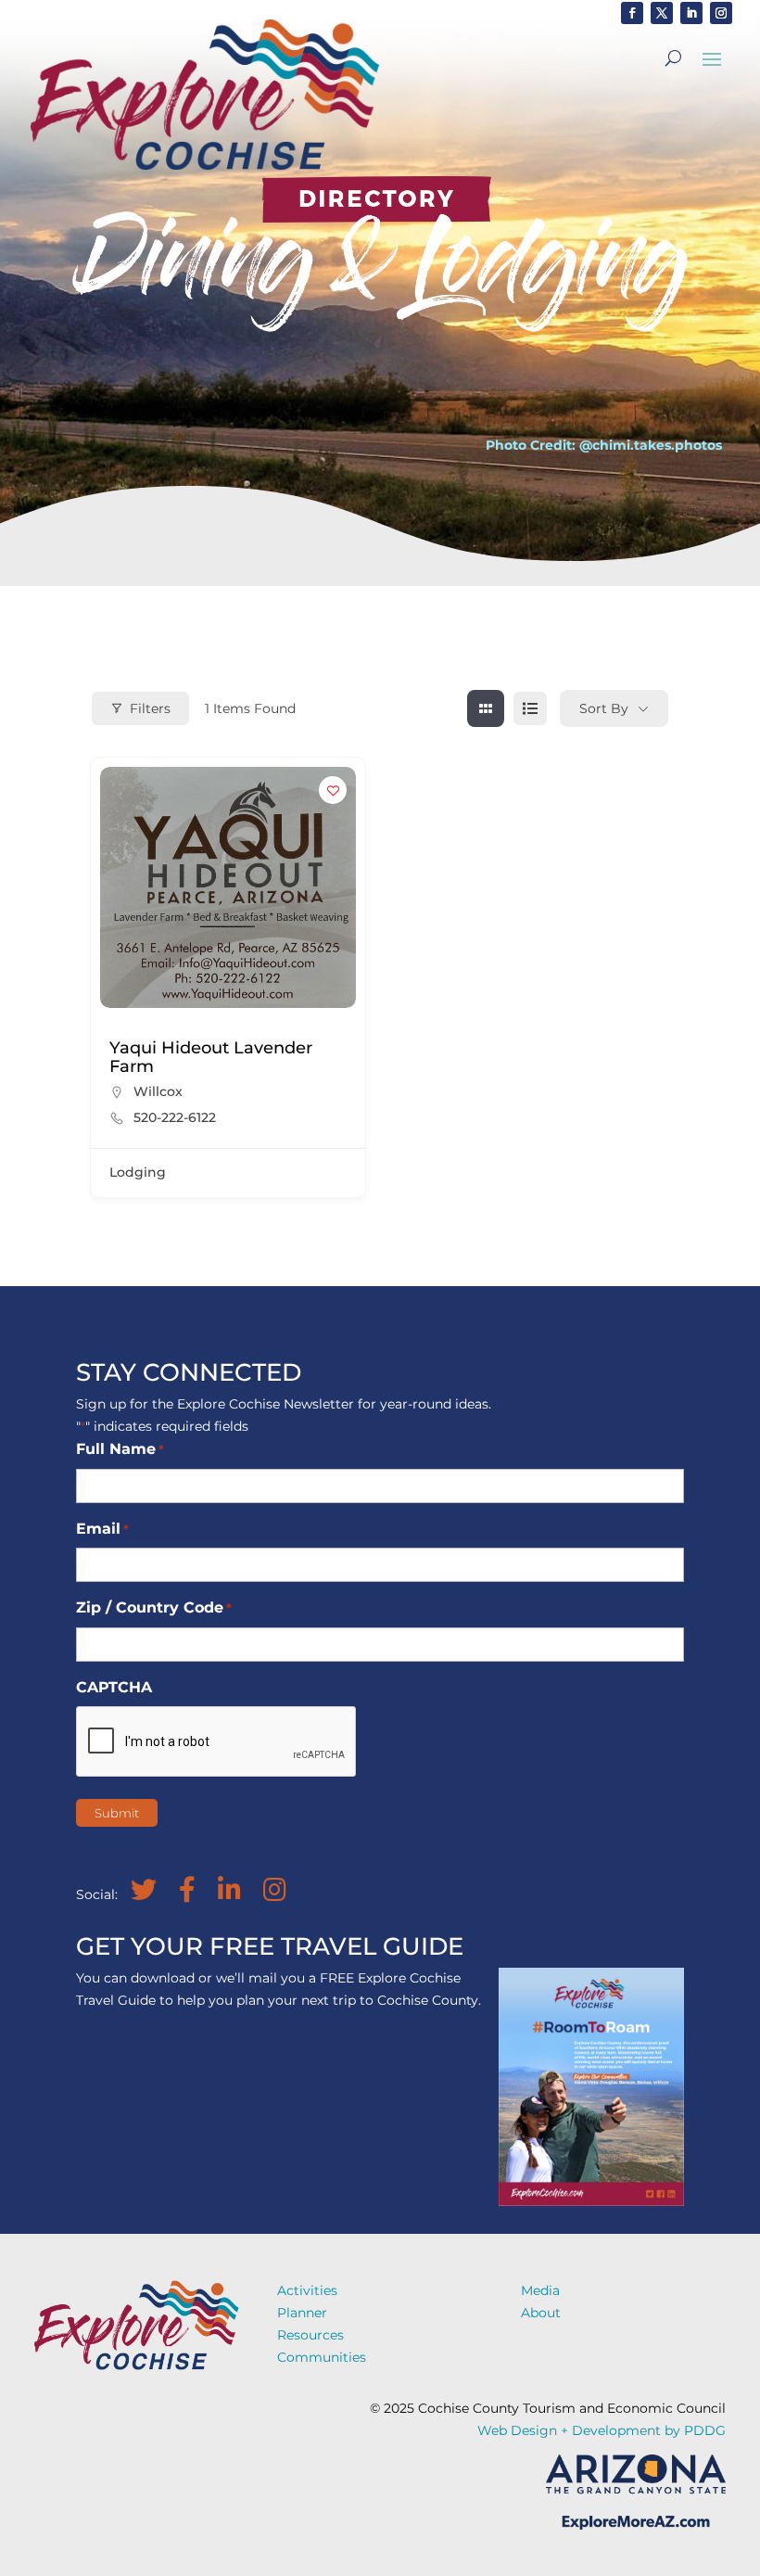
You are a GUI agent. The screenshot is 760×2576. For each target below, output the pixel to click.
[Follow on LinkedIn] (691, 13)
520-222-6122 (175, 1117)
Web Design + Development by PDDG (602, 2430)
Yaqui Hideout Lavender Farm (211, 1057)
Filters (150, 708)
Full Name (120, 1449)
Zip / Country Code (154, 1607)
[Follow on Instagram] (721, 13)
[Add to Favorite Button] (333, 790)
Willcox (158, 1091)
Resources (310, 2335)
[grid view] (486, 708)
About (541, 2313)
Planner (302, 2313)
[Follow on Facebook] (632, 13)
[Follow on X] (662, 13)
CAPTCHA (114, 1687)
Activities (307, 2290)
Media (540, 2290)
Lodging (138, 1172)
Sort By (604, 708)
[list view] (530, 708)
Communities (322, 2357)
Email (102, 1529)
